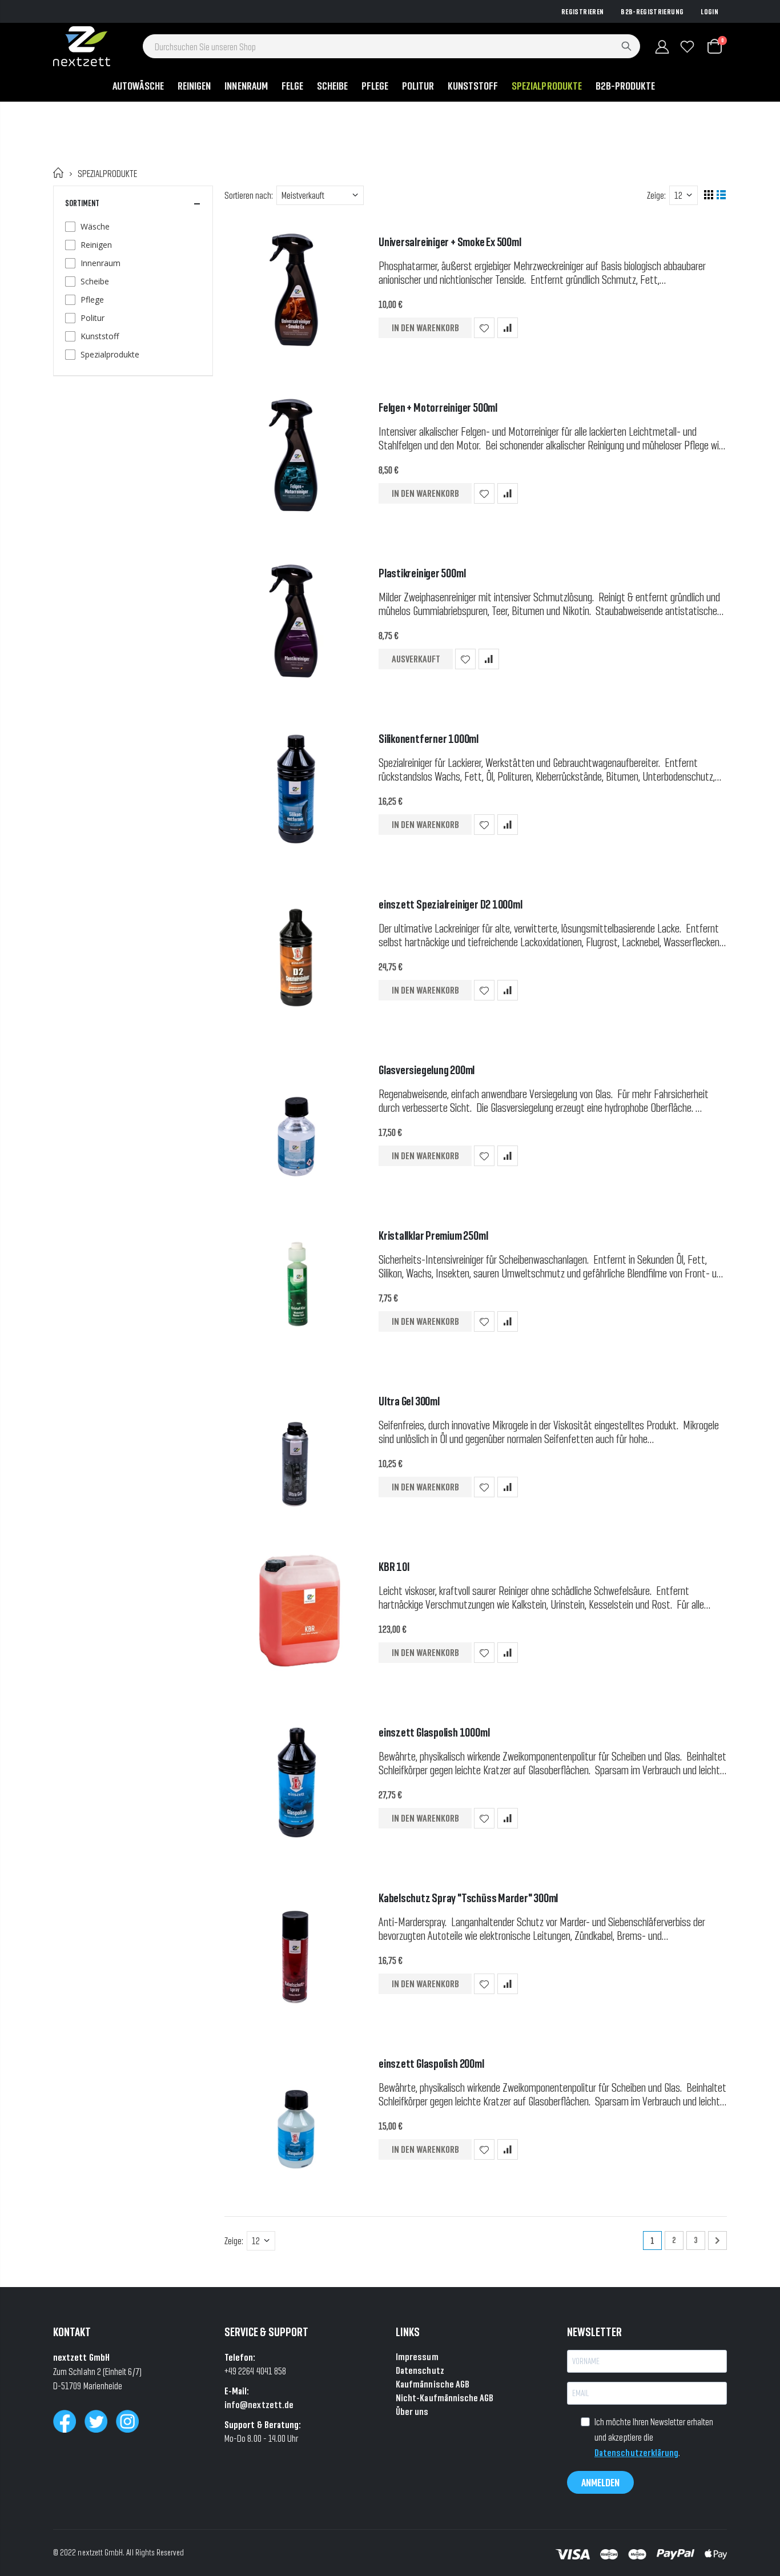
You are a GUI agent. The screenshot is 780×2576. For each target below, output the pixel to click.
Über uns (412, 2411)
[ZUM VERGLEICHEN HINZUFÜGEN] (508, 328)
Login (709, 11)
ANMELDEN (600, 2482)
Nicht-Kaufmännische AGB (445, 2398)
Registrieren (582, 11)
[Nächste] (717, 2241)
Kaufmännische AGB (433, 2384)
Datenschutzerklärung (636, 2452)
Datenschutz (420, 2370)
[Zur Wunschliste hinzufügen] (484, 328)
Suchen (626, 46)
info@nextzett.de (259, 2404)
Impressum (417, 2356)
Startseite (59, 173)
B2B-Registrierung (652, 11)
